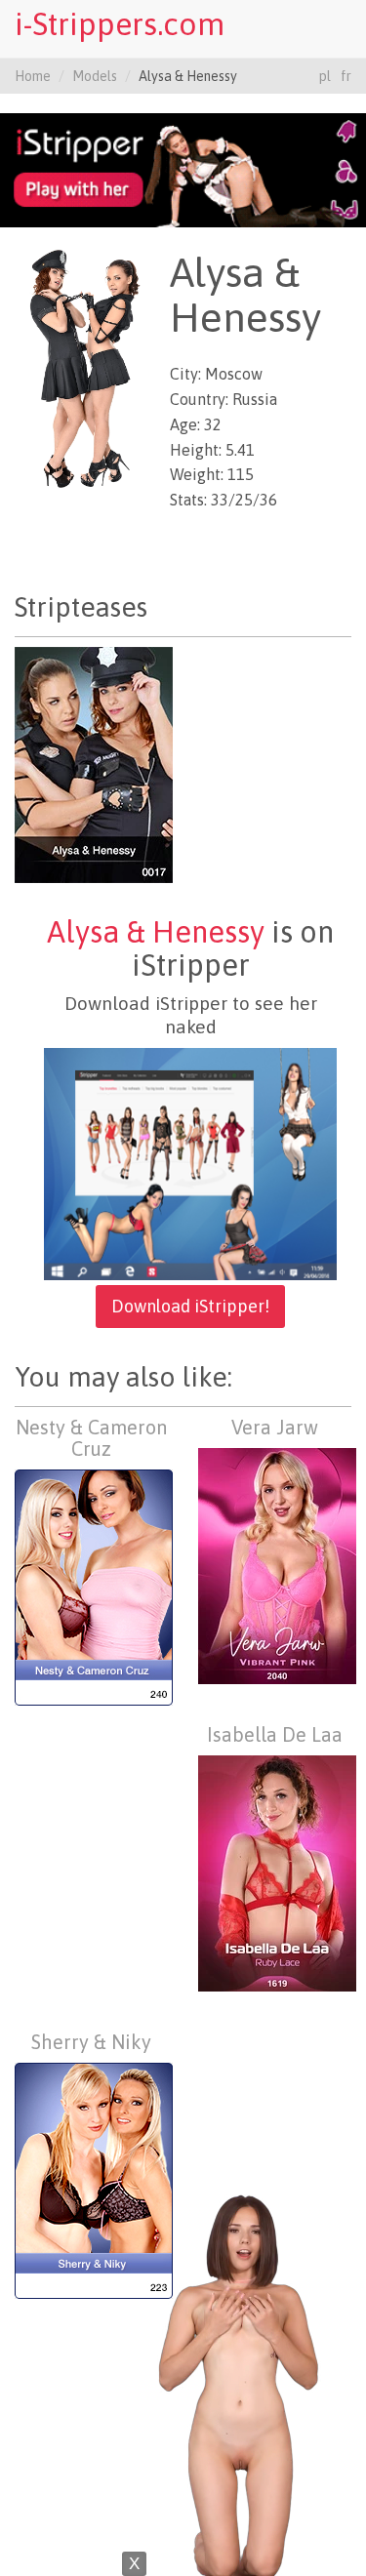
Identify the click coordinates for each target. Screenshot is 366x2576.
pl (325, 76)
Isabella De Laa (275, 1734)
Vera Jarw (275, 1427)
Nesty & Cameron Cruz (91, 1438)
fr (346, 76)
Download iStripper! (190, 1306)
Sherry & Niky (91, 2042)
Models (95, 76)
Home (33, 76)
